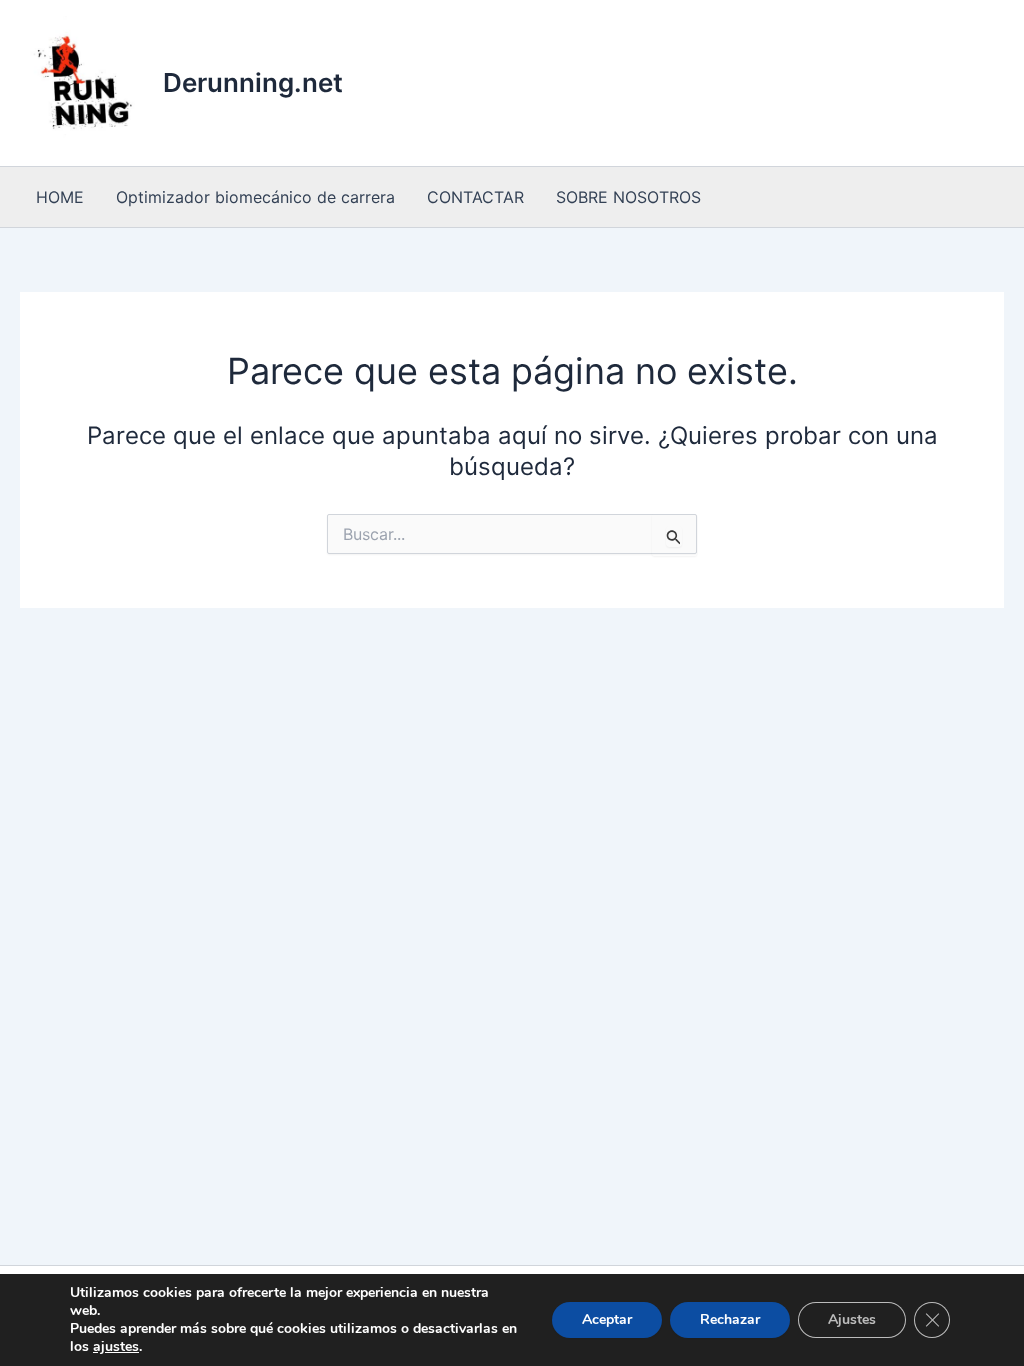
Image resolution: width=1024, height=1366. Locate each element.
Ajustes (852, 1319)
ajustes (116, 1347)
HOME (60, 197)
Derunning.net (253, 82)
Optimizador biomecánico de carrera (255, 197)
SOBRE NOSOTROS (628, 197)
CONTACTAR (475, 197)
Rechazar (730, 1319)
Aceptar (607, 1319)
